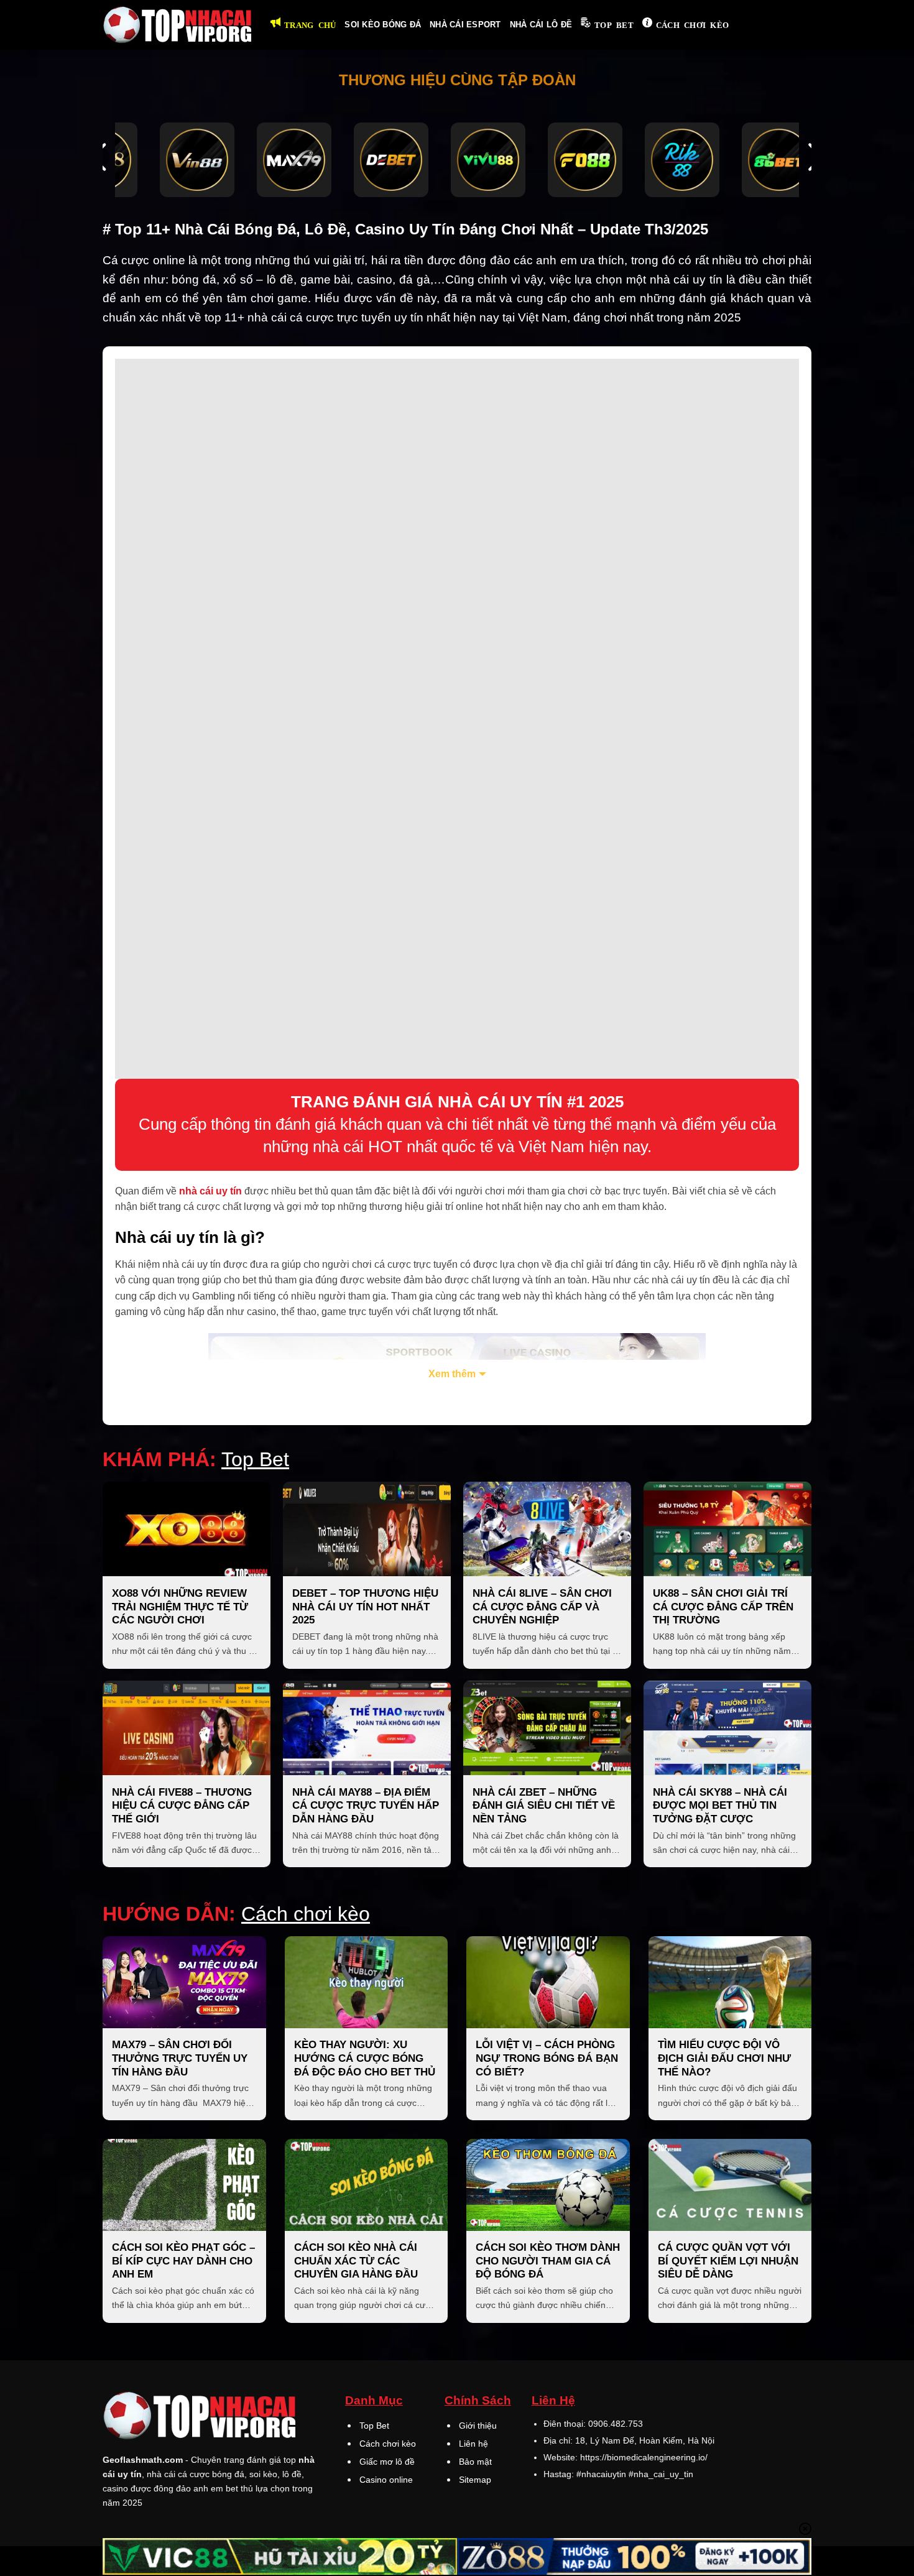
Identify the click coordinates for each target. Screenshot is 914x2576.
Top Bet (614, 25)
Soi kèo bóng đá (383, 25)
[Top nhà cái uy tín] (177, 25)
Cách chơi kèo (692, 25)
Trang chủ (310, 25)
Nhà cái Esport (465, 25)
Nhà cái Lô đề (541, 25)
